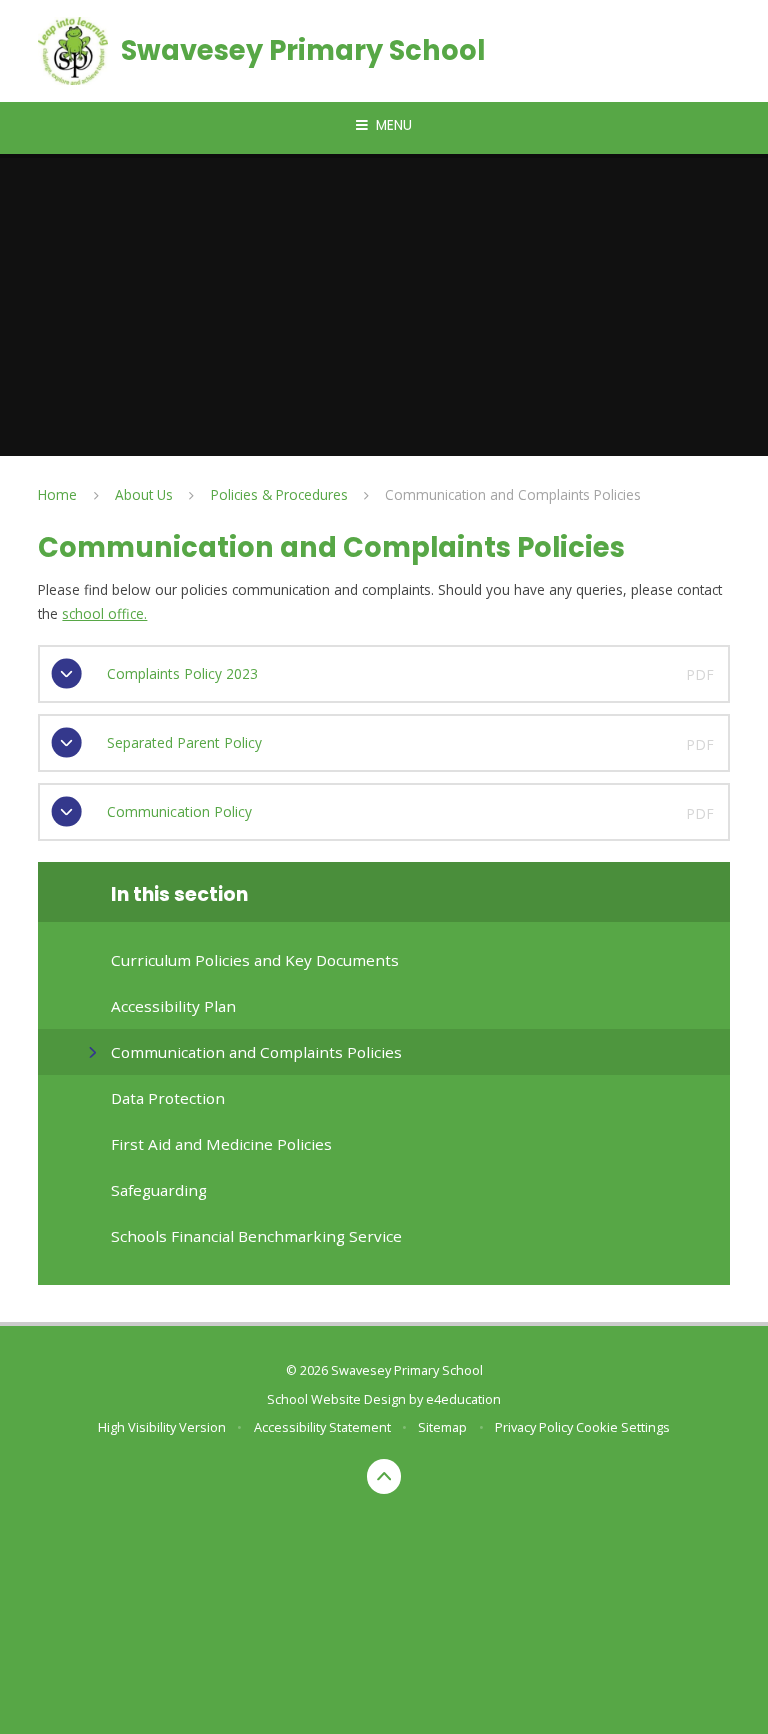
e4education (463, 1399)
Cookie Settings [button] (623, 1427)
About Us (144, 494)
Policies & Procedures (279, 494)
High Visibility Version (162, 1427)
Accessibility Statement (322, 1427)
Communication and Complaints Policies (513, 494)
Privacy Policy (534, 1427)
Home (57, 494)
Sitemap (442, 1427)
